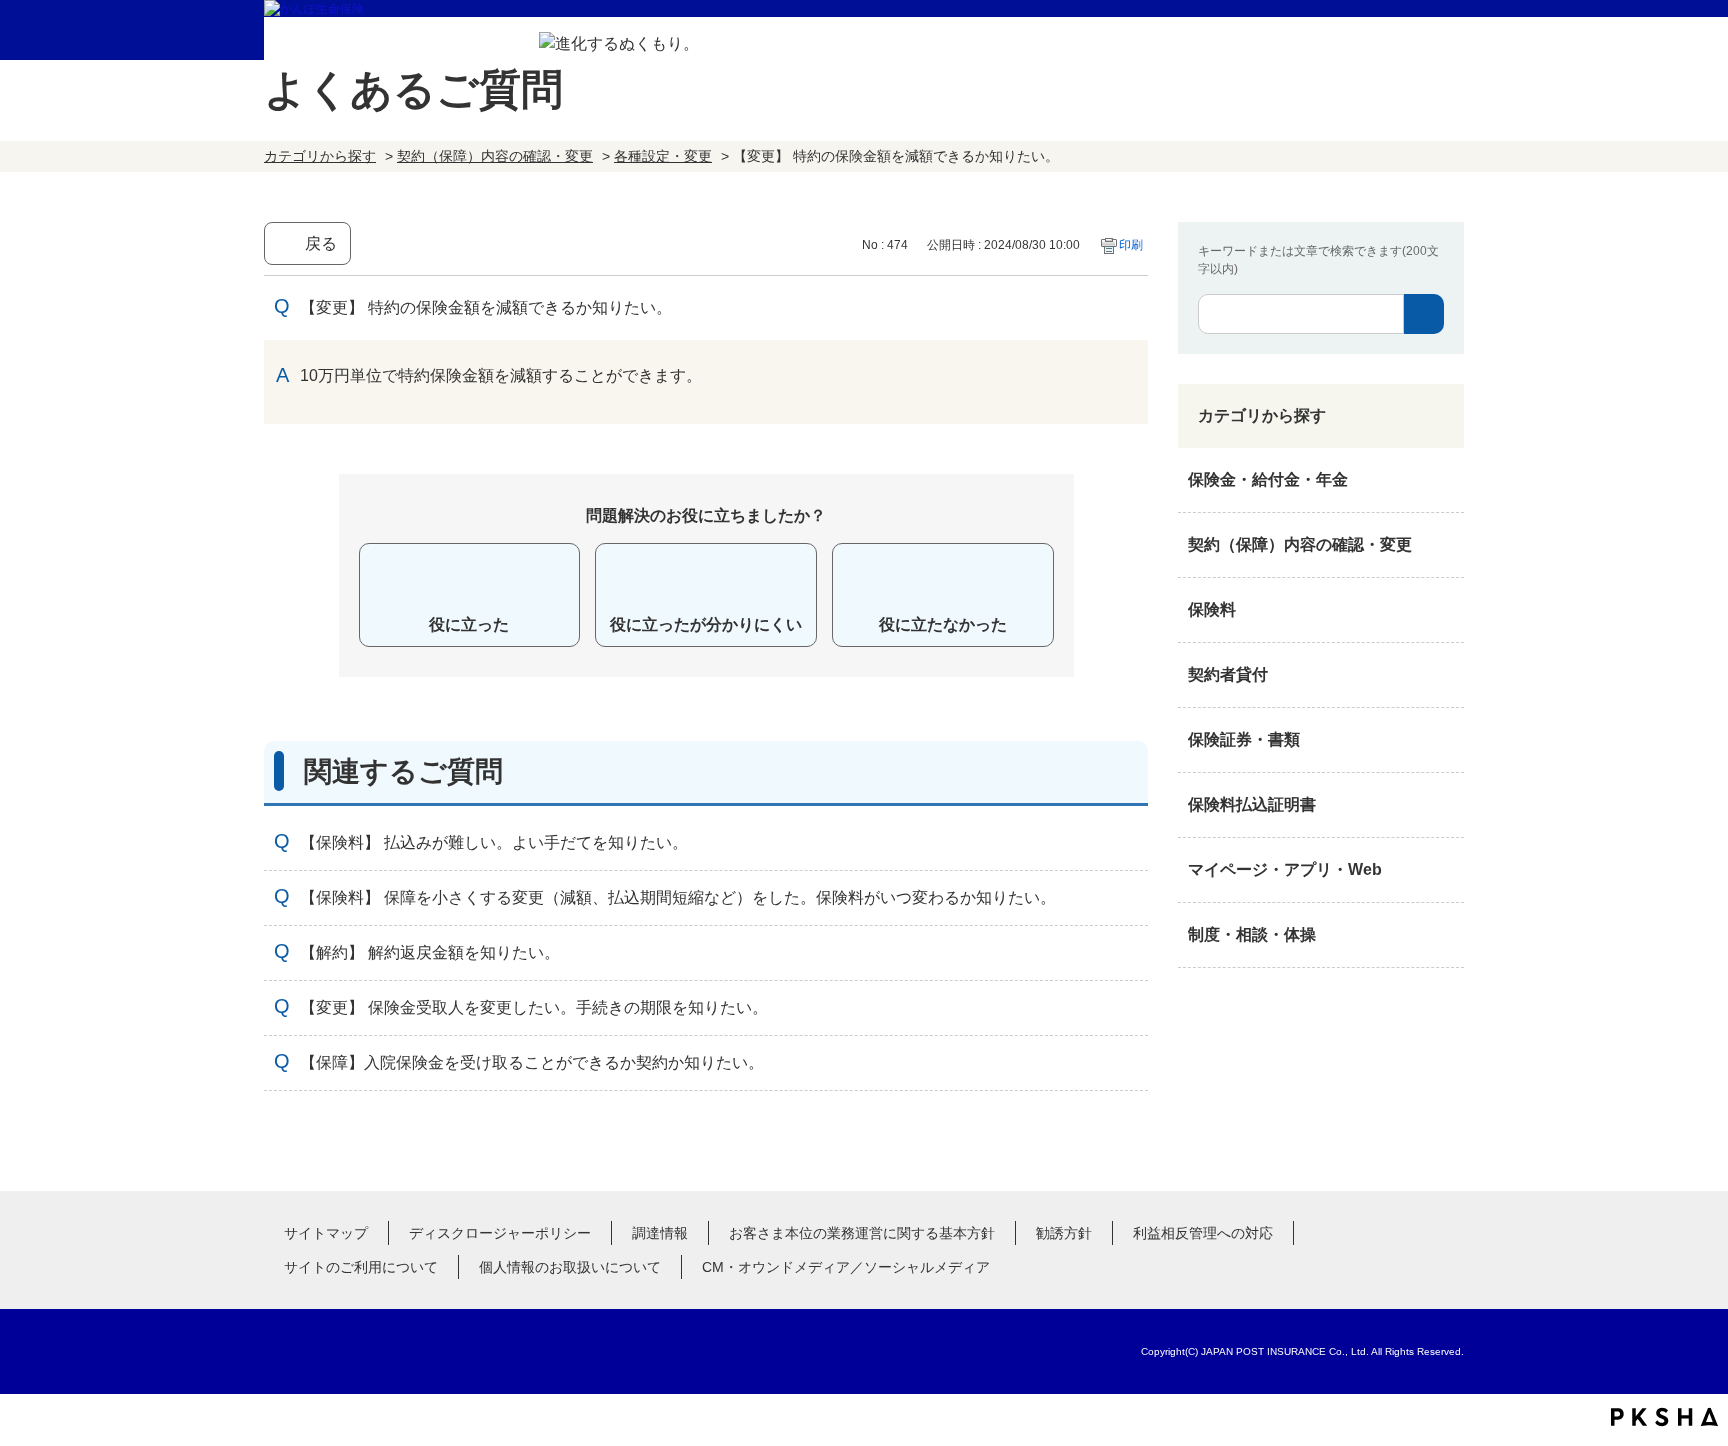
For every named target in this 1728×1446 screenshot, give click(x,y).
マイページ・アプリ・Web (1285, 869)
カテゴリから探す (320, 156)
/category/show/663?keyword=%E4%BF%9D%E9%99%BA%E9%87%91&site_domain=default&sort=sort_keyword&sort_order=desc (1444, 740)
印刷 (1131, 245)
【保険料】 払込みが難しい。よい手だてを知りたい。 (494, 842)
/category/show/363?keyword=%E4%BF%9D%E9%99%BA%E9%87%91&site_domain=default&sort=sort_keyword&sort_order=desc (1444, 545)
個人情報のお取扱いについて (570, 1267)
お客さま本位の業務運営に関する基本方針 (862, 1233)
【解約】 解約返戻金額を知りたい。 (430, 952)
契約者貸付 (1228, 674)
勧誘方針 (1064, 1233)
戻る (321, 243)
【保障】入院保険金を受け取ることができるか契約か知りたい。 (532, 1062)
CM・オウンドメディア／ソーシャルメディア (846, 1267)
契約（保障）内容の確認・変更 (495, 156)
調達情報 (660, 1233)
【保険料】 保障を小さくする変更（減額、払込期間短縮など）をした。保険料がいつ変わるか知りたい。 (678, 897)
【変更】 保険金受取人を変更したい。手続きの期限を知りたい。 (534, 1007)
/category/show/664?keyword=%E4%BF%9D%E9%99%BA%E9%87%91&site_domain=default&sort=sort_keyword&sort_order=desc (1444, 935)
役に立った (469, 624)
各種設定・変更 (663, 156)
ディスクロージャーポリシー (500, 1233)
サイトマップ (326, 1233)
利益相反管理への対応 (1203, 1233)
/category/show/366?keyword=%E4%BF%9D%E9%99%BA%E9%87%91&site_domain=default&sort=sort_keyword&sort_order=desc (1444, 870)
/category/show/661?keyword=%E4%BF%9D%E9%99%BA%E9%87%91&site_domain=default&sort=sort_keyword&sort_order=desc (1444, 610)
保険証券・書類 (1244, 739)
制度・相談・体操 (1252, 934)
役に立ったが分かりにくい (706, 624)
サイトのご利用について (361, 1267)
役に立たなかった (943, 624)
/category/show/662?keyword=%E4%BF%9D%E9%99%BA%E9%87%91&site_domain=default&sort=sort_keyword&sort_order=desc (1444, 675)
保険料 (1212, 609)
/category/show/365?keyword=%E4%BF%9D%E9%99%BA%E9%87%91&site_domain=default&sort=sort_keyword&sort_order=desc (1444, 805)
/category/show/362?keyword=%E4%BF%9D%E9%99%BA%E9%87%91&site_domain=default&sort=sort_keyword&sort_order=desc (1444, 480)
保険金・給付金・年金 (1268, 479)
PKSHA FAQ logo (1664, 1417)
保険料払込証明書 (1252, 804)
